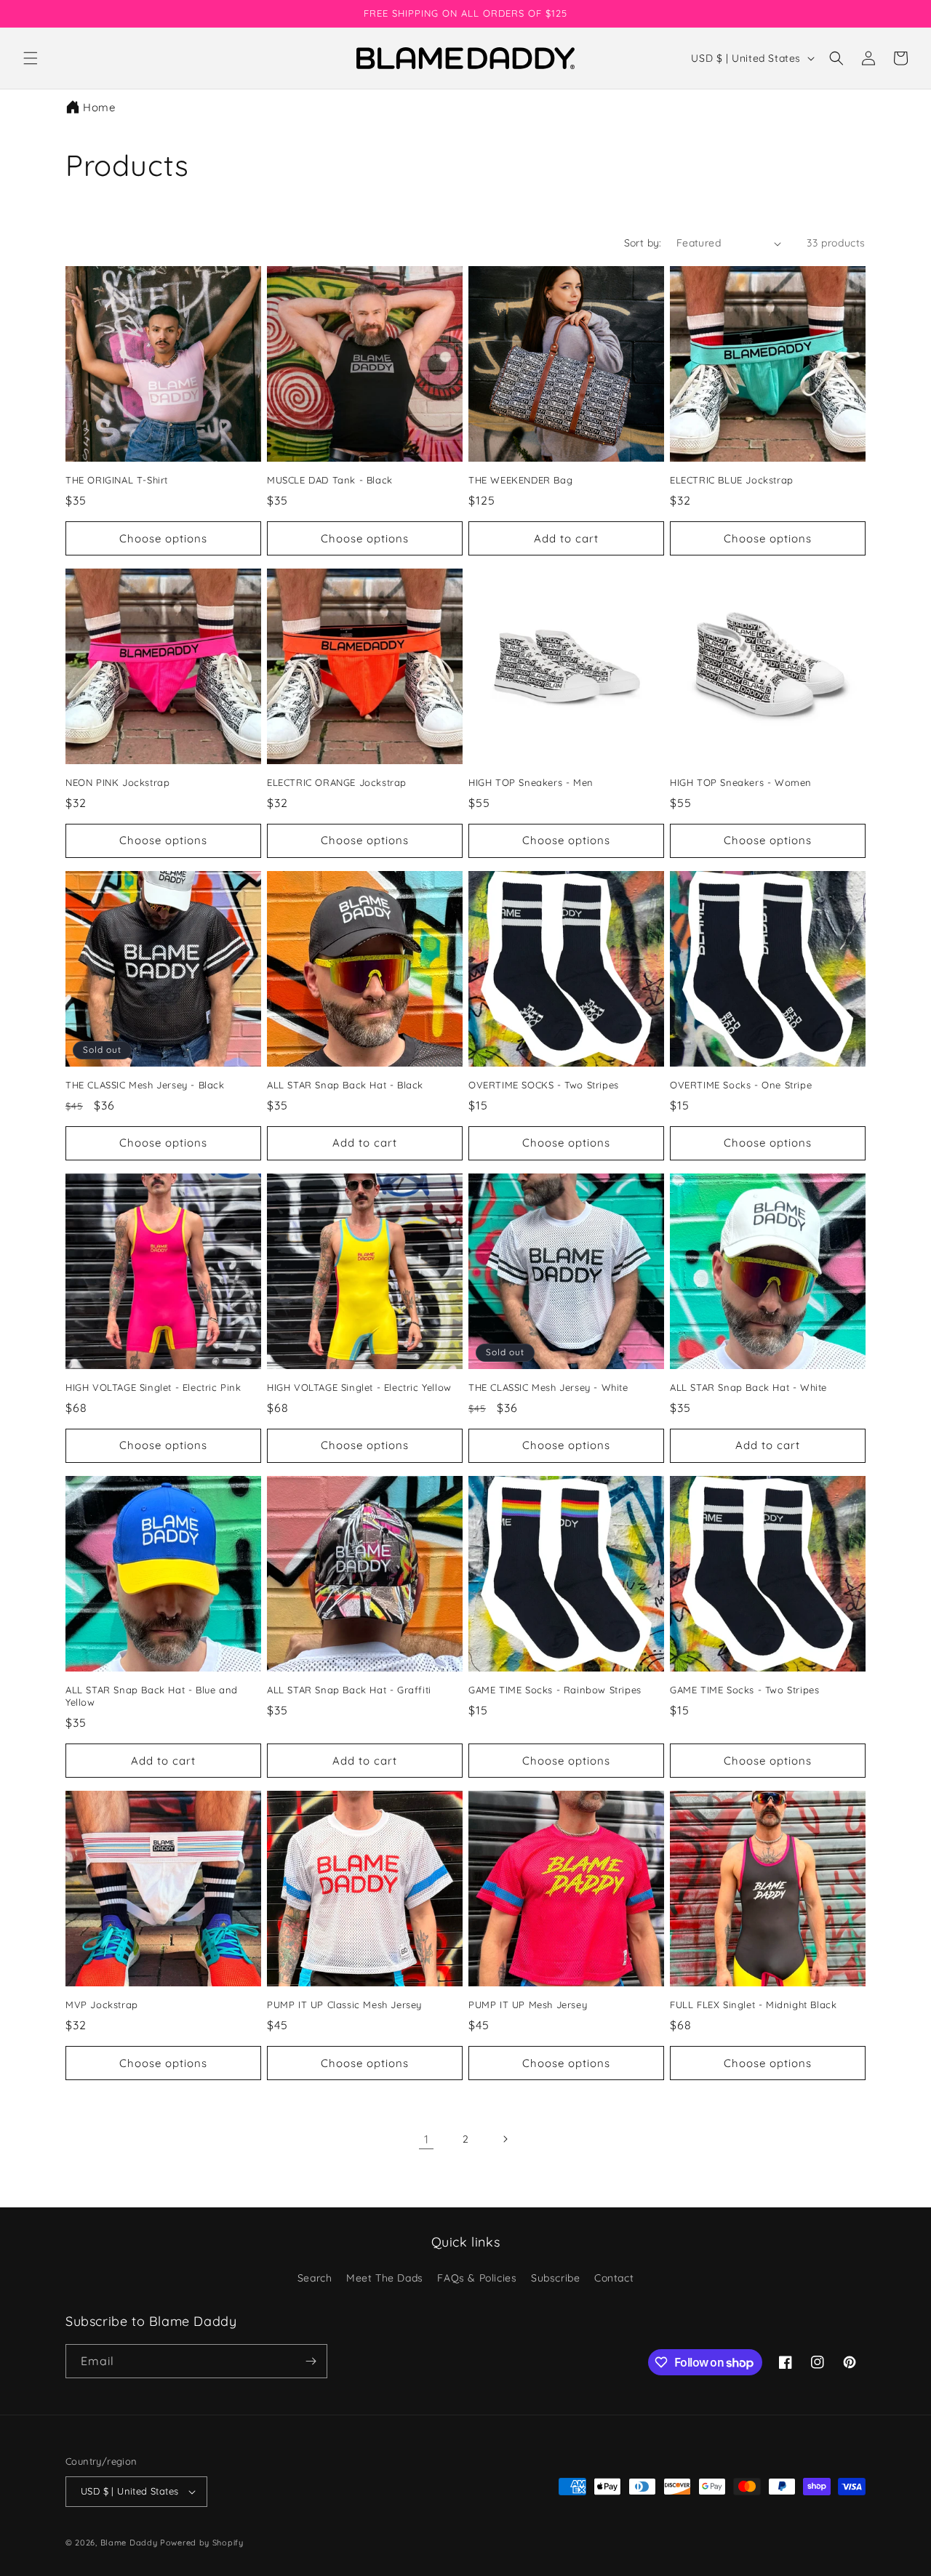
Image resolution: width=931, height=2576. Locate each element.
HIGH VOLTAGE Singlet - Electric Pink (153, 1387)
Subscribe (555, 2278)
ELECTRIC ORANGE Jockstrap (337, 782)
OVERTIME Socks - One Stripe (741, 1085)
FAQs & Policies (477, 2278)
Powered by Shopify (202, 2543)
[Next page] (505, 2139)
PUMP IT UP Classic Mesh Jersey (344, 2005)
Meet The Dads (385, 2278)
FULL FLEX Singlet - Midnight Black (753, 2005)
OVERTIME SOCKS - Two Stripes (544, 1085)
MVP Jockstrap (102, 2005)
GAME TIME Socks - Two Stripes (744, 1690)
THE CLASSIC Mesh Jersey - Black (145, 1085)
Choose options (163, 538)
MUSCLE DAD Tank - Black (330, 480)
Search (315, 2278)
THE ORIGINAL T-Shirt (117, 480)
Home (99, 107)
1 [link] (427, 2139)
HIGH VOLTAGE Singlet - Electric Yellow (359, 1387)
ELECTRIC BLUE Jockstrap (732, 480)
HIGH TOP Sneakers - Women (741, 782)
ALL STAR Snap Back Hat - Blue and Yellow (152, 1696)
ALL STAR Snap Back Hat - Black (345, 1085)
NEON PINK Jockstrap (117, 782)
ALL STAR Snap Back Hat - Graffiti (349, 1690)
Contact (614, 2278)
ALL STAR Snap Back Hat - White (748, 1387)
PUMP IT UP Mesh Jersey (528, 2005)
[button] (31, 58)
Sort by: (643, 243)
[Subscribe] (311, 2361)
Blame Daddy (129, 2543)
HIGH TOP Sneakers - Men (531, 782)
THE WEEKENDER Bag (520, 480)
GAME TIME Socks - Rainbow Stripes (555, 1690)
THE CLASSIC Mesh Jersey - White (548, 1387)
